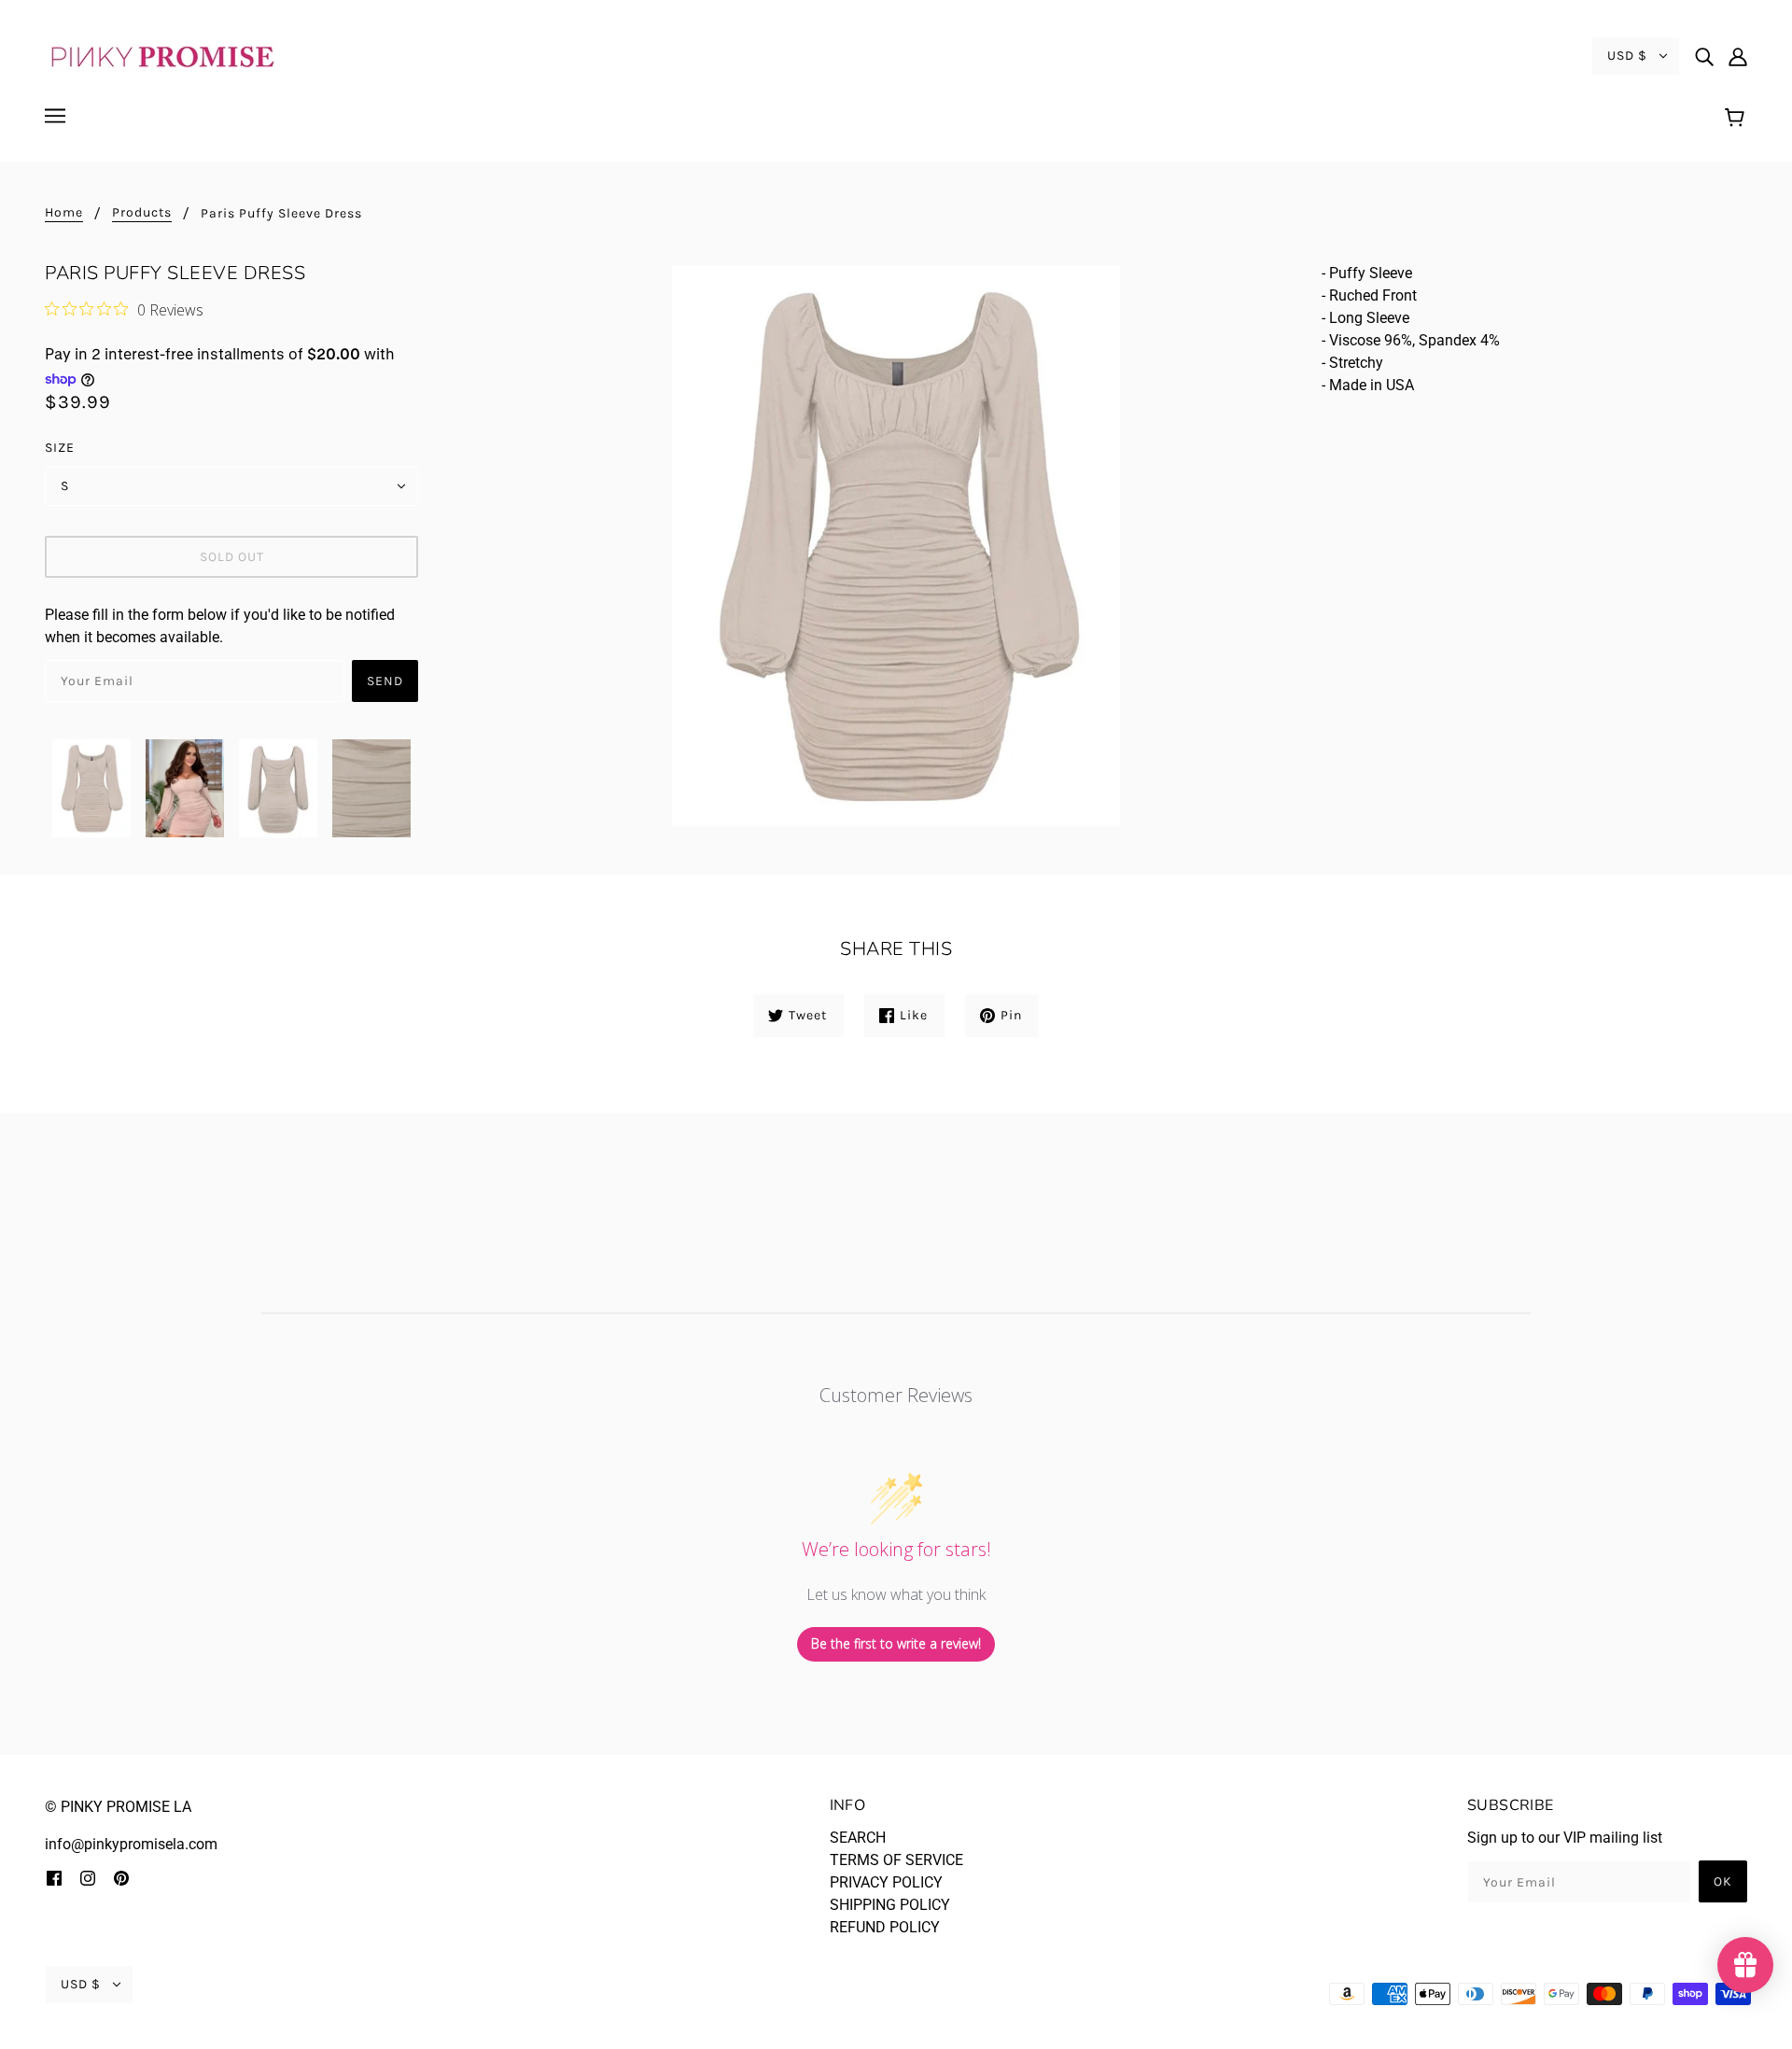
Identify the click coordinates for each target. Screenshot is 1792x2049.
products (142, 213)
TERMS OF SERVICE (896, 1860)
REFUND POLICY (885, 1927)
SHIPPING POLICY (890, 1905)
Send (385, 681)
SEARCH (858, 1838)
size (60, 448)
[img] (1704, 56)
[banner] (161, 55)
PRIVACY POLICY (886, 1882)
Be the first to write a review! (896, 1643)
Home (64, 213)
